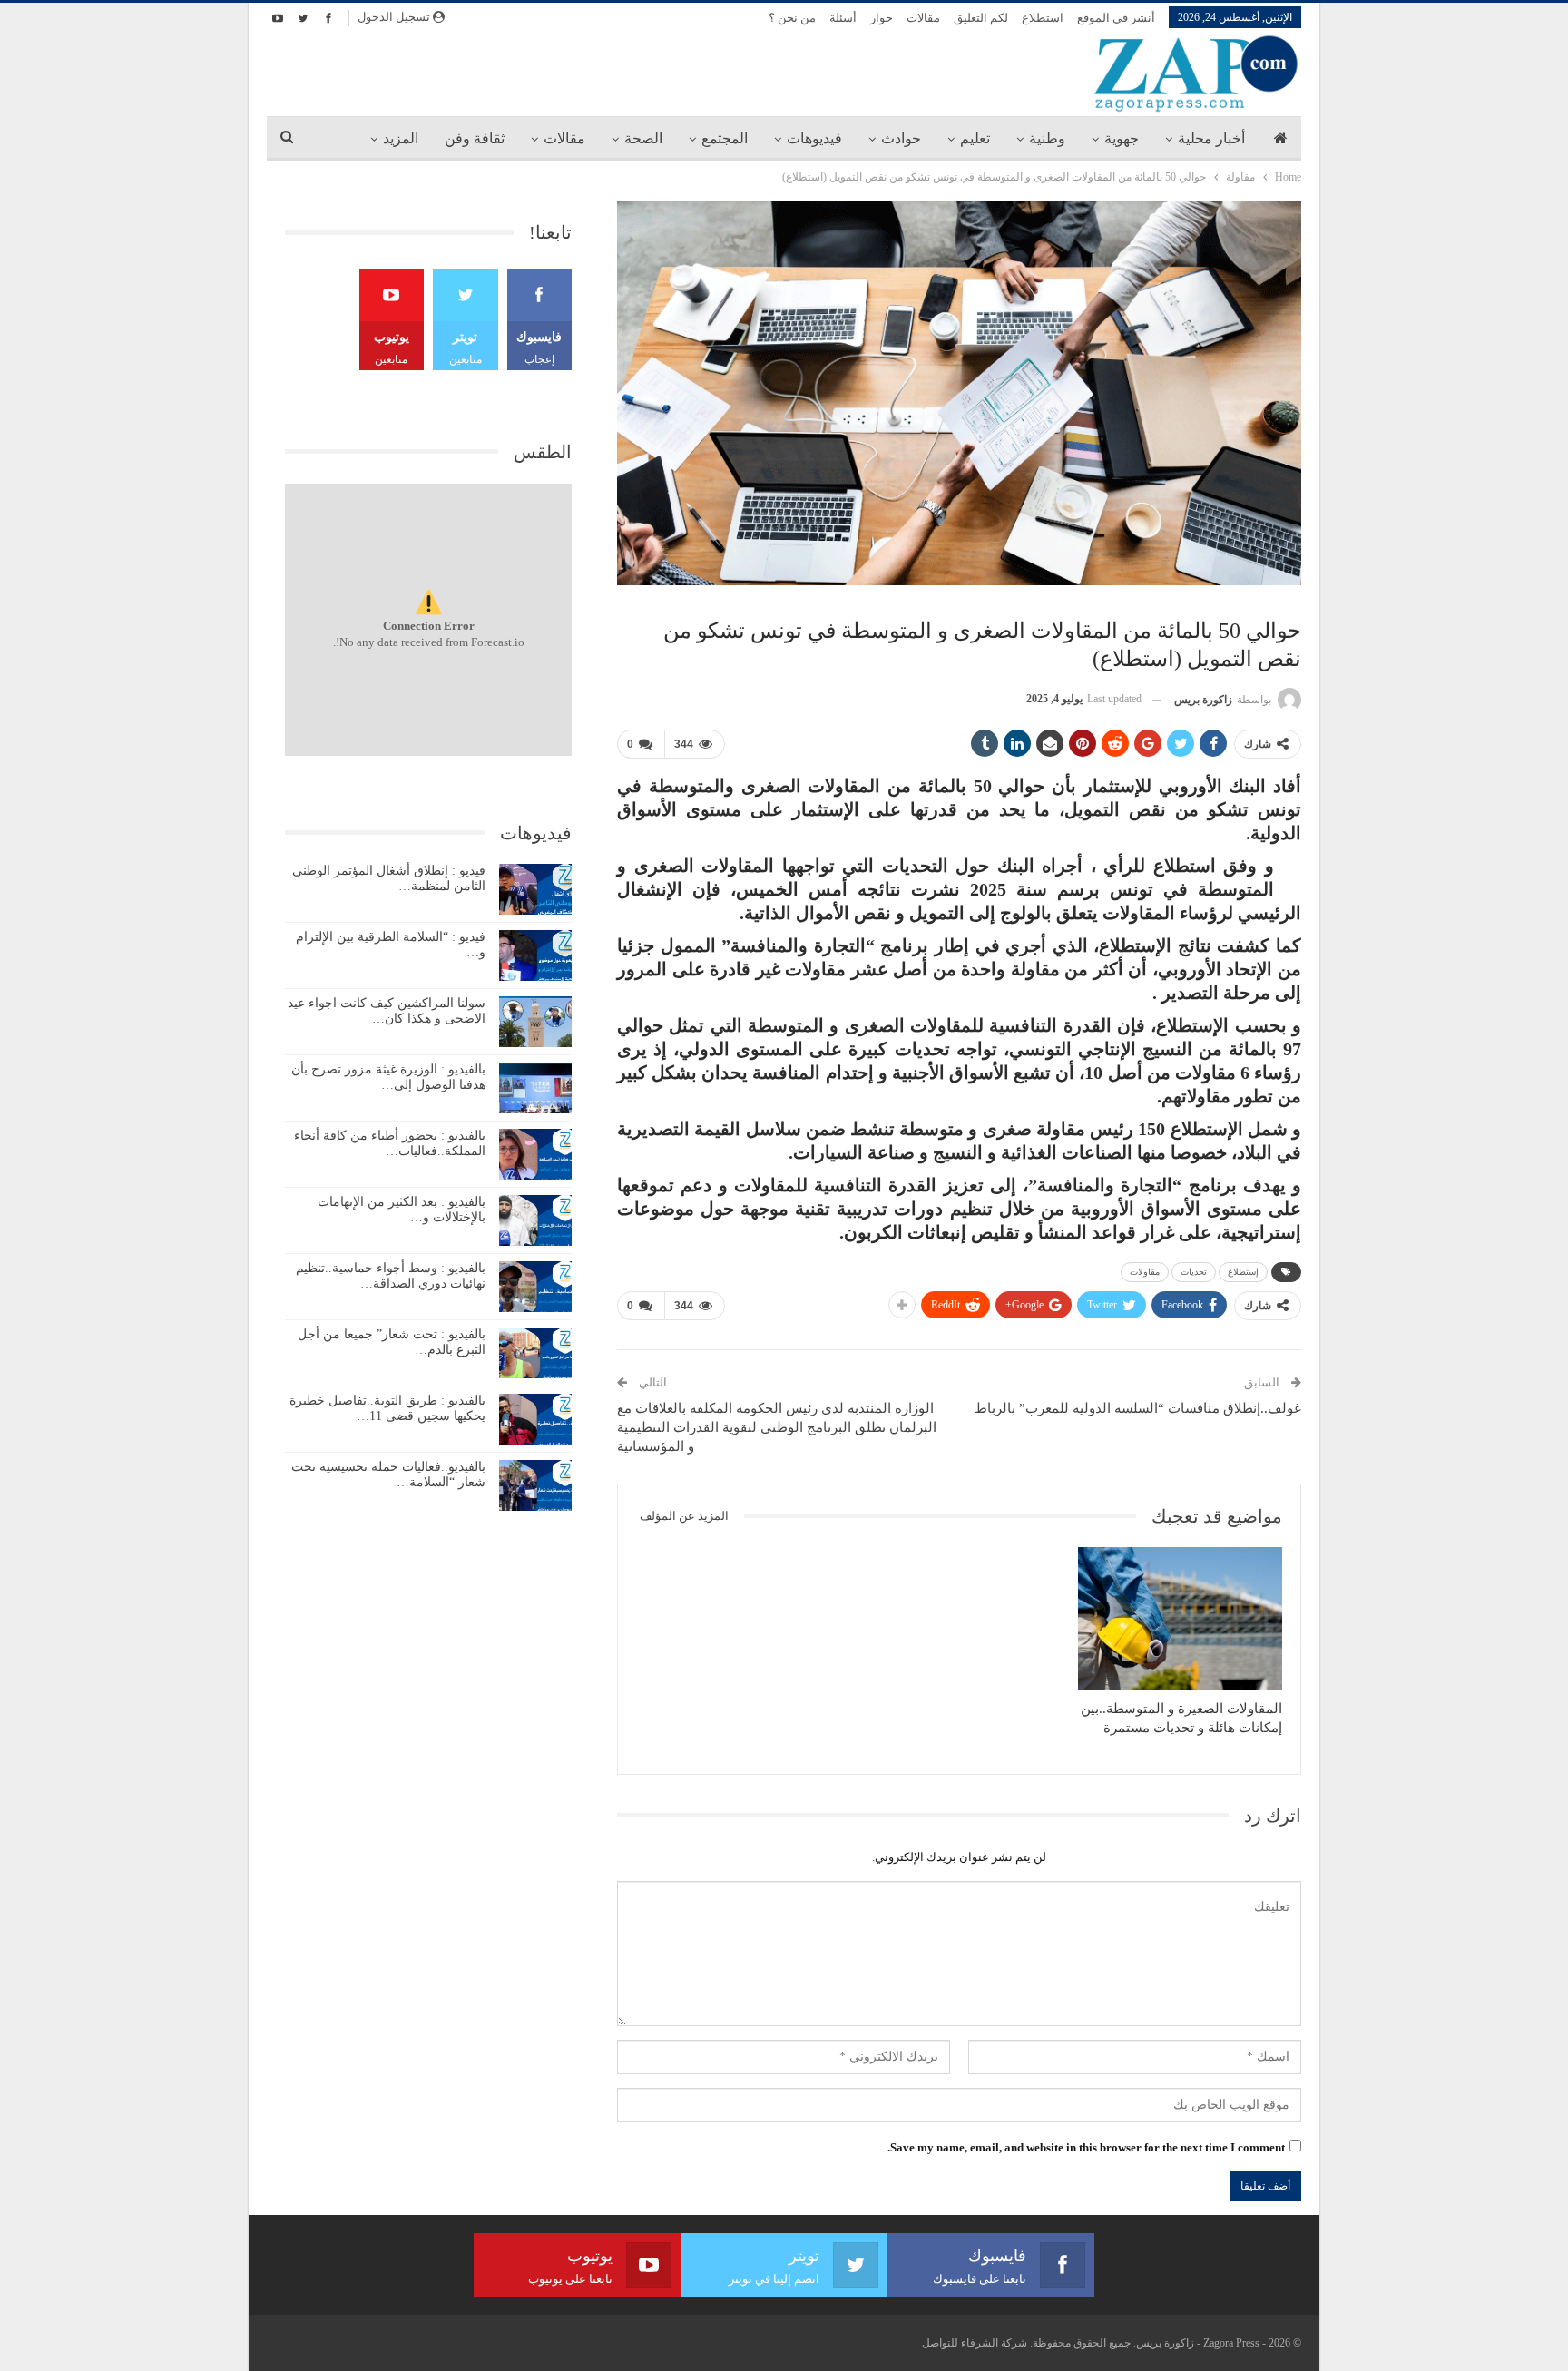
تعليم (975, 138)
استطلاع (1043, 18)
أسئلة (843, 18)
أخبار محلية (1211, 138)
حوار (882, 18)
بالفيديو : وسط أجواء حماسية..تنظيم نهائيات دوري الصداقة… (391, 1276)
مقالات (923, 18)
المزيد (401, 138)
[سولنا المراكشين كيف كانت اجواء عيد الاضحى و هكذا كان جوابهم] (535, 1022)
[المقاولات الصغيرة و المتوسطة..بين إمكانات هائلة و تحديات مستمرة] (1180, 1619)
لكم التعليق (981, 18)
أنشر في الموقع (1116, 18)
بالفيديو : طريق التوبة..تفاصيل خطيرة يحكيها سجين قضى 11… (387, 1408)
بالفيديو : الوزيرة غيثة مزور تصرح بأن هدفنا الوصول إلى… (388, 1077)
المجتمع (725, 138)
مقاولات (1145, 1272)
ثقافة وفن (475, 138)
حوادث (901, 138)
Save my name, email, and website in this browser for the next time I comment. (1086, 2147)
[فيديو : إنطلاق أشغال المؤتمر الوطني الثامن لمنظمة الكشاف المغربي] (535, 889)
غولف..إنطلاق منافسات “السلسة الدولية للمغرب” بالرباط (1138, 1408)
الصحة (643, 138)
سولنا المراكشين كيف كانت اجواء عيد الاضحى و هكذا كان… (387, 1011)
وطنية (1047, 138)
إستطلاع (1243, 1272)
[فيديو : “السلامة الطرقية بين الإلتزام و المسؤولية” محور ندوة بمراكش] (535, 955)
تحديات (1194, 1272)
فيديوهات (814, 138)
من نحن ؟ (792, 18)
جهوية (1122, 138)
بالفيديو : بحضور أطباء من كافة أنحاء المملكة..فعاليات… (390, 1143)
